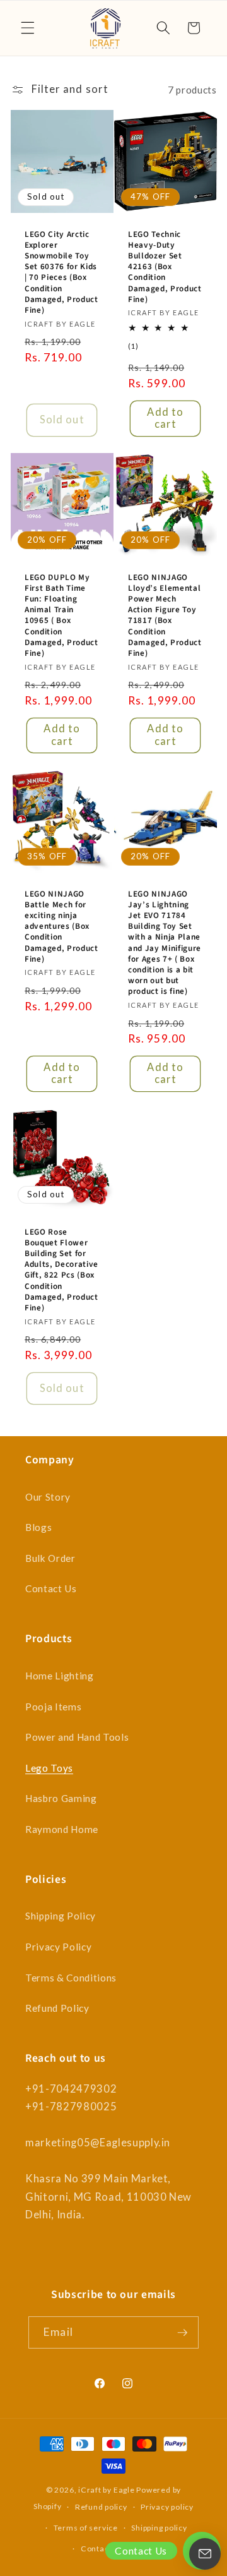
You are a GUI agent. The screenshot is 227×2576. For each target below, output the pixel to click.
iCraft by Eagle (107, 2490)
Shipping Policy (61, 1916)
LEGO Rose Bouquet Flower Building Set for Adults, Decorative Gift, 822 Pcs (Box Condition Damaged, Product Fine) (61, 1270)
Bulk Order (50, 1558)
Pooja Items (53, 1707)
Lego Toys (49, 1768)
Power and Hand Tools (77, 1737)
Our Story (48, 1497)
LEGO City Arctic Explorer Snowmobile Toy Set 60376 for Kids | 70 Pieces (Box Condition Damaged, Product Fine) (61, 272)
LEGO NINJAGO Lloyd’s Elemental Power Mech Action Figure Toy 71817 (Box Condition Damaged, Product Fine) (165, 614)
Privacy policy (167, 2507)
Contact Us (51, 1588)
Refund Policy (57, 2008)
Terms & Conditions (71, 1978)
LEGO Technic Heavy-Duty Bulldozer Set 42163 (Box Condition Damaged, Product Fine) (165, 267)
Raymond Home (62, 1829)
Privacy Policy (58, 1947)
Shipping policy (159, 2528)
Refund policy (101, 2507)
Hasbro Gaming (61, 1798)
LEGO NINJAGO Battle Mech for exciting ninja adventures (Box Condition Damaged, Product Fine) (61, 926)
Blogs (38, 1527)
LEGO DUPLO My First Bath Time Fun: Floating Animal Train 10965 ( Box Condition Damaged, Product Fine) (61, 614)
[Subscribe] (182, 2333)
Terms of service (86, 2528)
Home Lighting (60, 1676)
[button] (28, 28)
